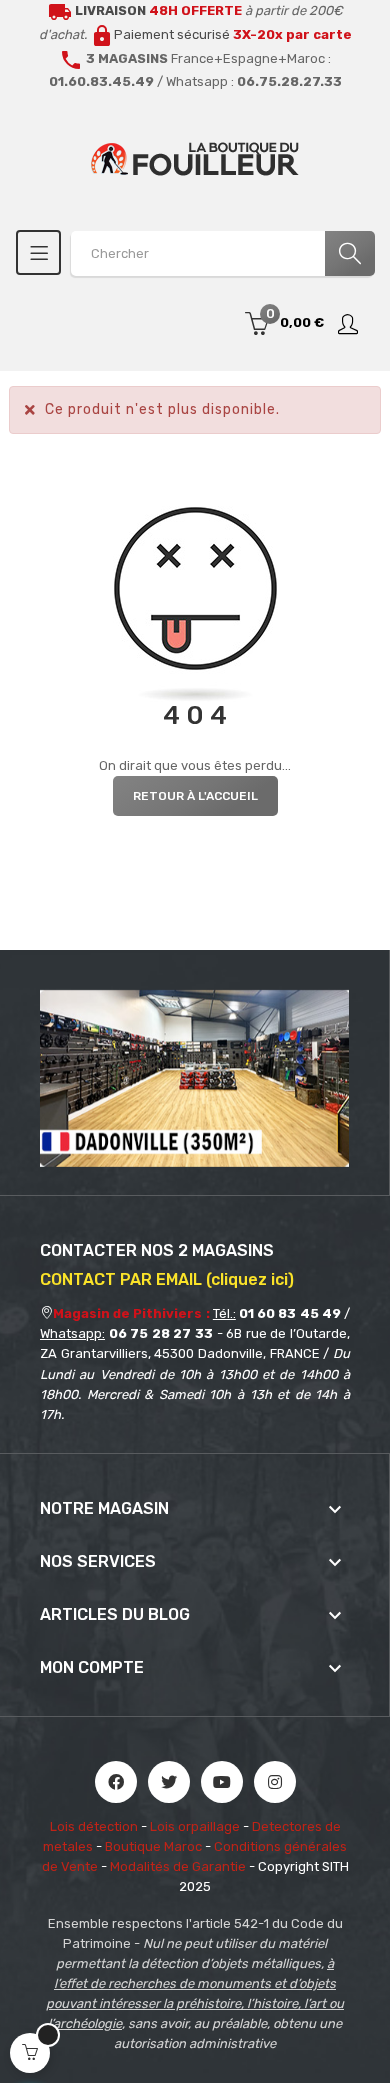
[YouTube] (222, 1782)
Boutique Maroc (153, 1846)
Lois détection (94, 1826)
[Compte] (349, 324)
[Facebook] (116, 1782)
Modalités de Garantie (178, 1866)
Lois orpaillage (195, 1826)
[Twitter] (169, 1782)
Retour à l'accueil (195, 796)
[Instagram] (275, 1782)
